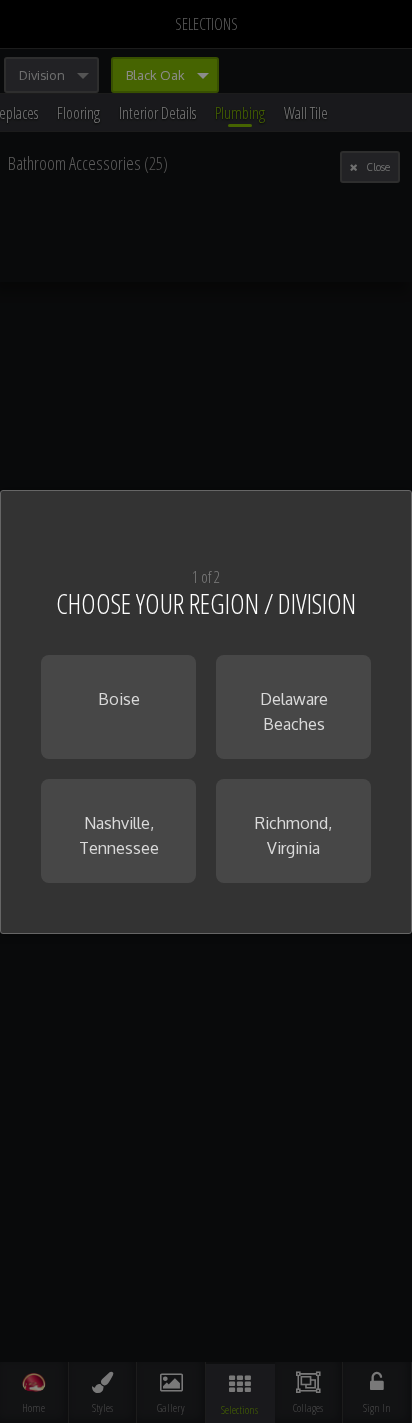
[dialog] (206, 712)
